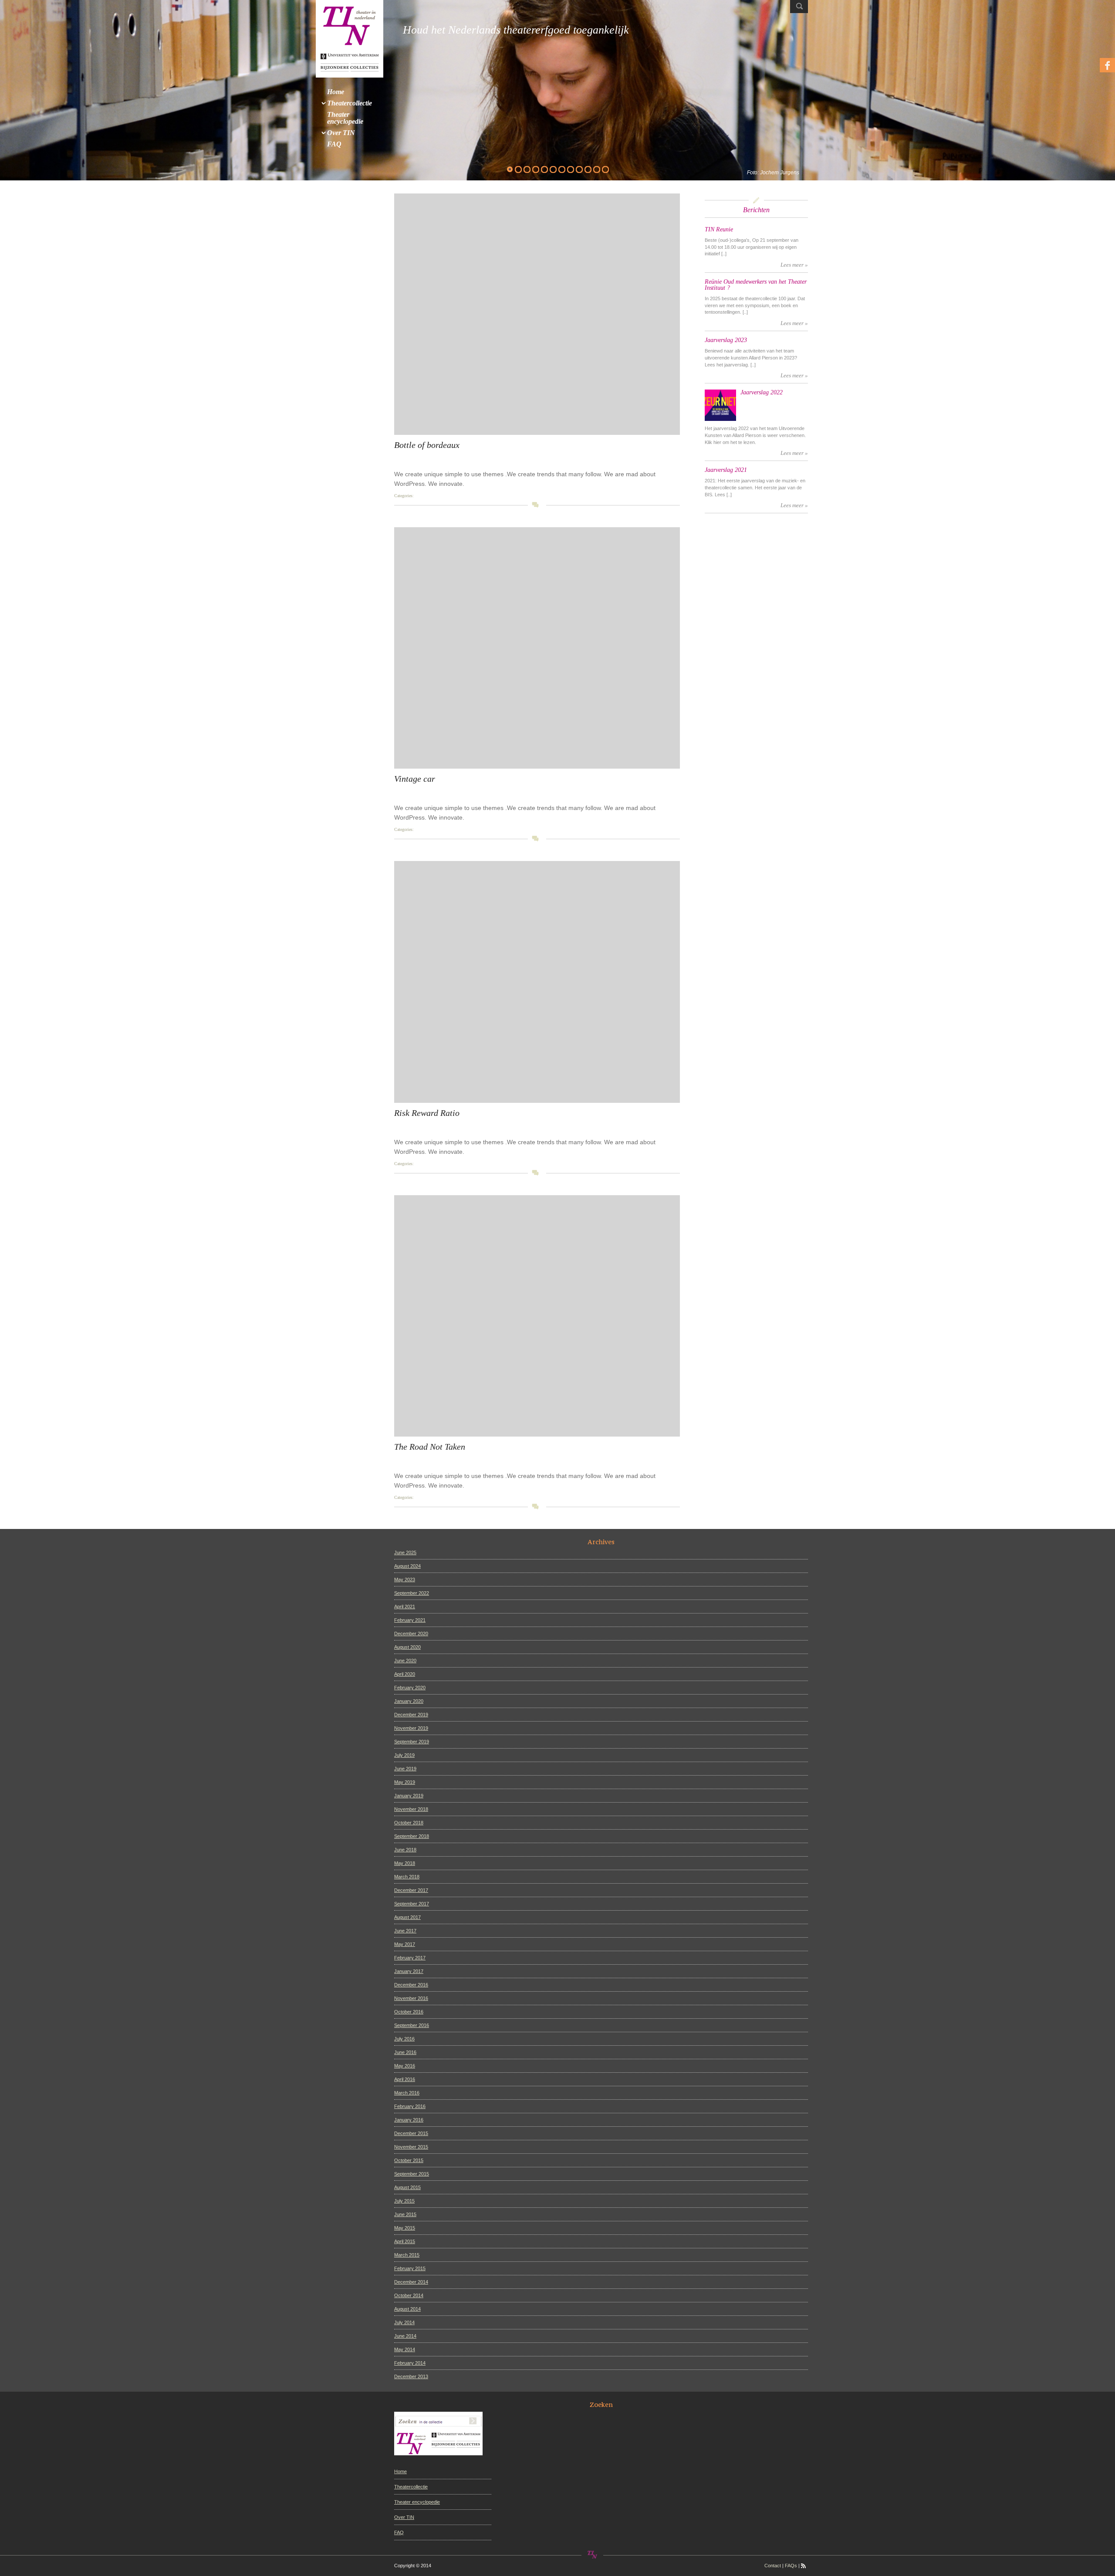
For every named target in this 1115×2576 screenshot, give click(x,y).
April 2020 (405, 1674)
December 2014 (411, 2282)
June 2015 (405, 2214)
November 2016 (411, 1998)
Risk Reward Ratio (427, 1113)
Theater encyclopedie (417, 2502)
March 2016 (407, 2093)
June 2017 (405, 1931)
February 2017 (410, 1958)
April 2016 (405, 2079)
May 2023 (405, 1579)
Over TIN (404, 2517)
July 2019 (404, 1755)
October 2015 (409, 2160)
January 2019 (409, 1796)
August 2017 (407, 1917)
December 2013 (411, 2376)
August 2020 (407, 1647)
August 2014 (407, 2309)
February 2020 (410, 1688)
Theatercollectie (411, 2487)
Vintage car (415, 779)
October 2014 (409, 2295)
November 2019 (411, 1728)
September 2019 (412, 1742)
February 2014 (410, 2363)
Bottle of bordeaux (427, 445)
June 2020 (405, 1661)
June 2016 (405, 2052)
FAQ (399, 2532)
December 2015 (411, 2133)
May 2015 (405, 2228)
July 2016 (404, 2039)
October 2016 (409, 2012)
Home (400, 2471)
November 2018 (411, 1809)
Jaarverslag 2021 (726, 470)
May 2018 (405, 1863)
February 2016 (410, 2106)
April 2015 (405, 2241)
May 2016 (405, 2066)
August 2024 (407, 1566)
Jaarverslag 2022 (762, 392)
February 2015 (410, 2268)
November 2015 (411, 2147)
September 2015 (412, 2174)
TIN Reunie (719, 229)
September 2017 (412, 1904)
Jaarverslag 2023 (726, 340)
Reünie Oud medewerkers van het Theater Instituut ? (756, 285)
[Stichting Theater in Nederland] (350, 38)
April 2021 (405, 1607)
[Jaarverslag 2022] (720, 405)
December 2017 (411, 1890)
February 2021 (410, 1620)
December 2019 (411, 1715)
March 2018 (407, 1877)
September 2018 (412, 1836)
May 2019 (405, 1782)
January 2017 (409, 1971)
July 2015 (404, 2201)
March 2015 (407, 2255)
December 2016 (411, 1985)
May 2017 (405, 1944)
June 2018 (405, 1850)
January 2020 (409, 1701)
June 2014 (405, 2336)
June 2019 (405, 1769)
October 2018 (409, 1823)
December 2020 (411, 1634)
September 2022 (412, 1593)
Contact (773, 2566)
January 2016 (409, 2120)
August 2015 (407, 2187)
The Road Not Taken (430, 1447)
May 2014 (405, 2349)
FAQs (791, 2566)
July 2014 (404, 2322)
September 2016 (412, 2025)
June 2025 (405, 1552)
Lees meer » (794, 265)
